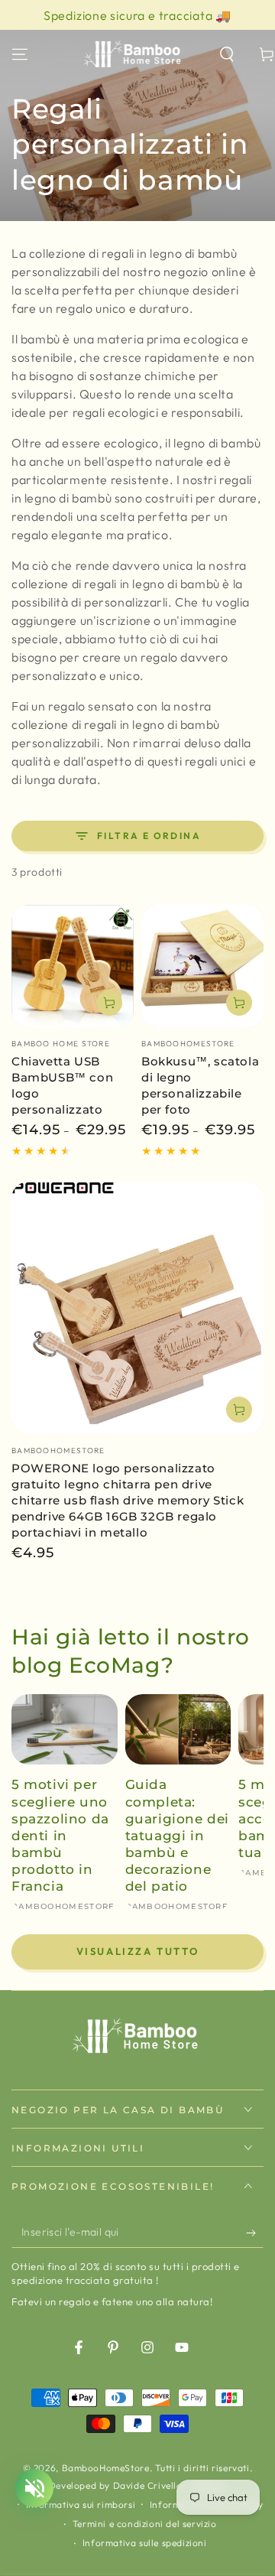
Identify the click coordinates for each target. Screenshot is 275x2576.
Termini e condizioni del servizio (145, 2524)
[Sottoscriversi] (255, 2233)
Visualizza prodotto (109, 1003)
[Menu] (20, 54)
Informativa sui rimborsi (81, 2504)
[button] (227, 54)
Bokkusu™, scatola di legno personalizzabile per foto (200, 1085)
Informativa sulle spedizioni (145, 2543)
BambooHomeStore (106, 2468)
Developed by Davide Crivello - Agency (137, 2485)
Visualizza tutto (138, 1951)
